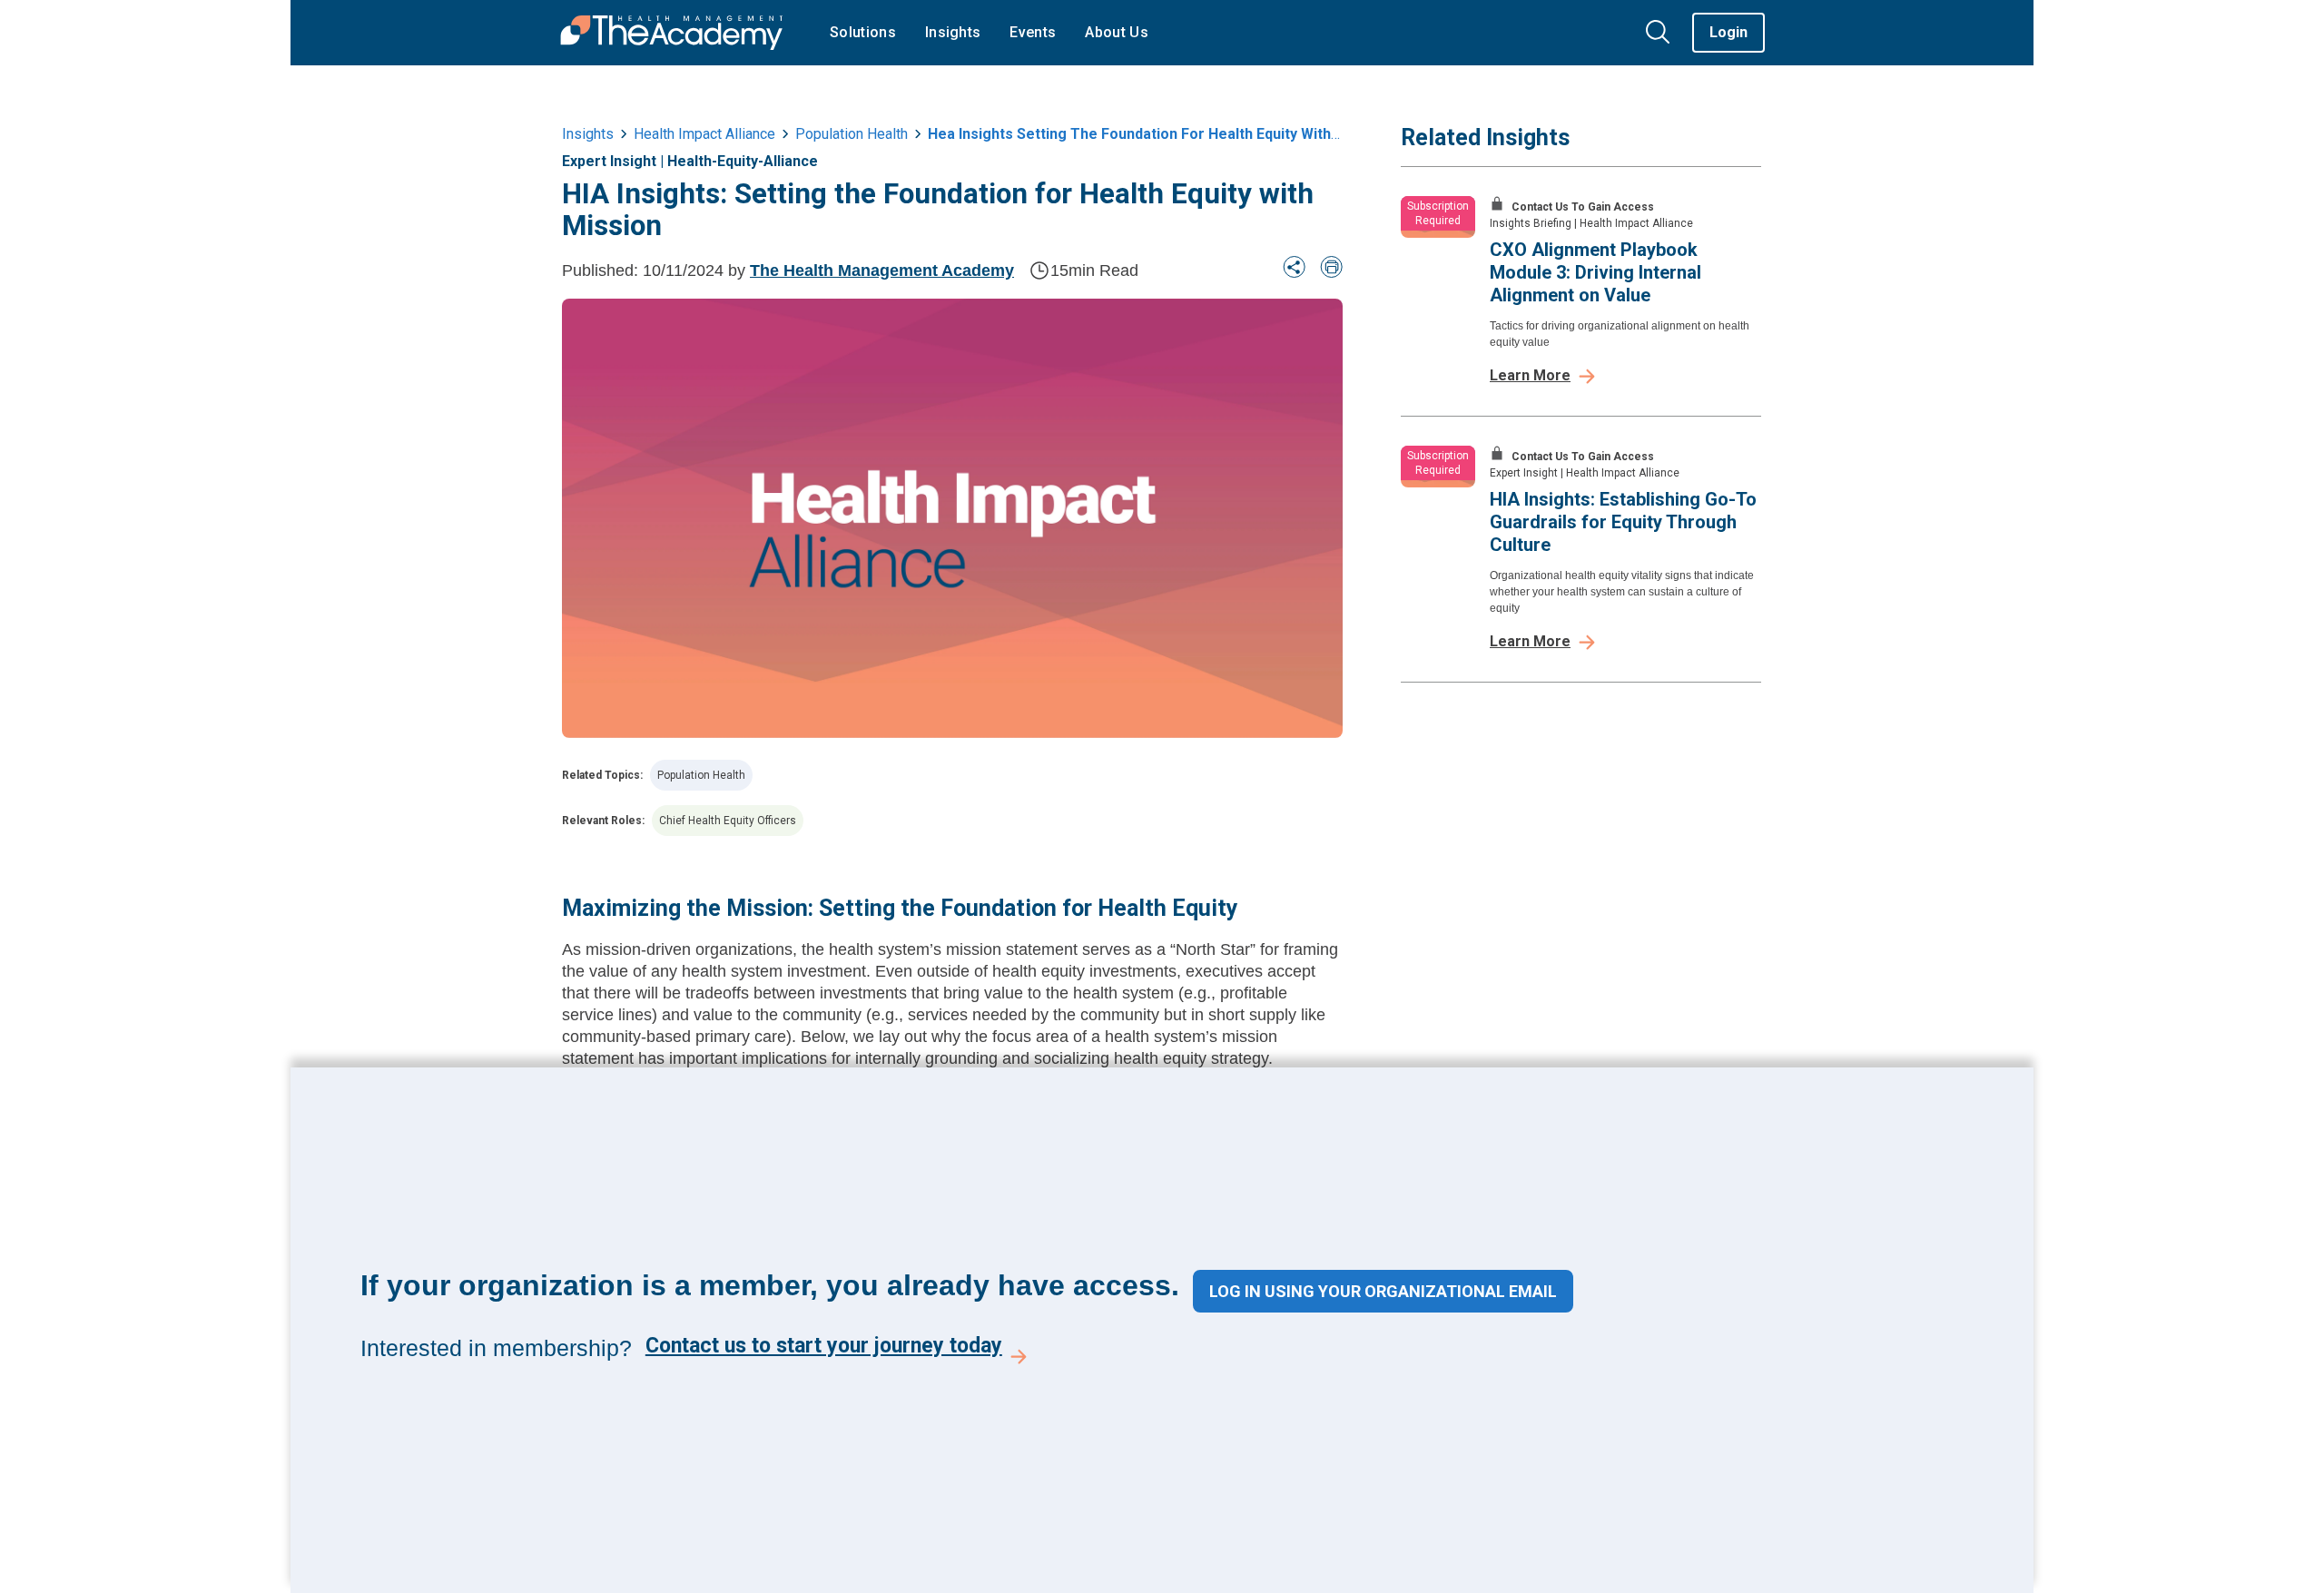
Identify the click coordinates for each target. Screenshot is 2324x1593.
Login (1728, 32)
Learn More (1530, 375)
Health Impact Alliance (704, 134)
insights (588, 134)
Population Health (701, 775)
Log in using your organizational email (1383, 1291)
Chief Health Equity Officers (728, 821)
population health (852, 134)
